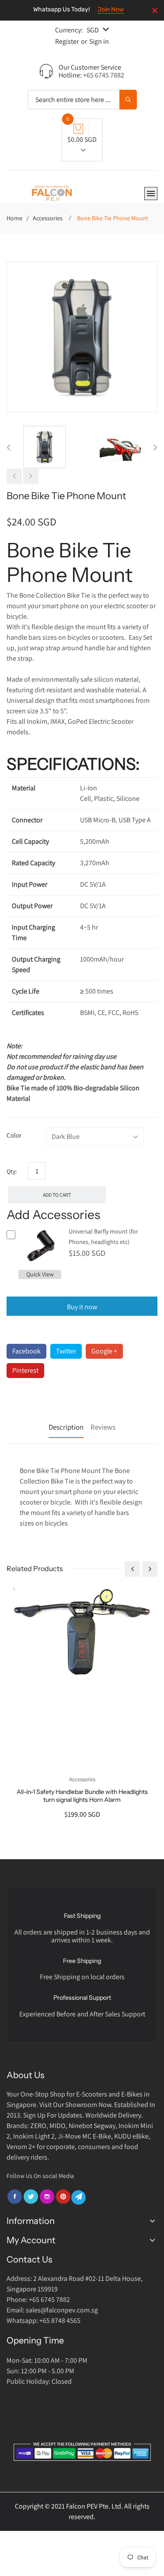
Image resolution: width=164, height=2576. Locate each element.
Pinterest (25, 1370)
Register (67, 41)
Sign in (99, 41)
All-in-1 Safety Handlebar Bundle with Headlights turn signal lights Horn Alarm (82, 1796)
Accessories (48, 218)
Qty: (12, 1171)
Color (14, 1135)
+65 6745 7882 (104, 75)
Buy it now (82, 1307)
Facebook (26, 1351)
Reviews (103, 1427)
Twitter (66, 1351)
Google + (104, 1351)
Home (14, 218)
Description (66, 1427)
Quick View (40, 1274)
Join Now (111, 9)
